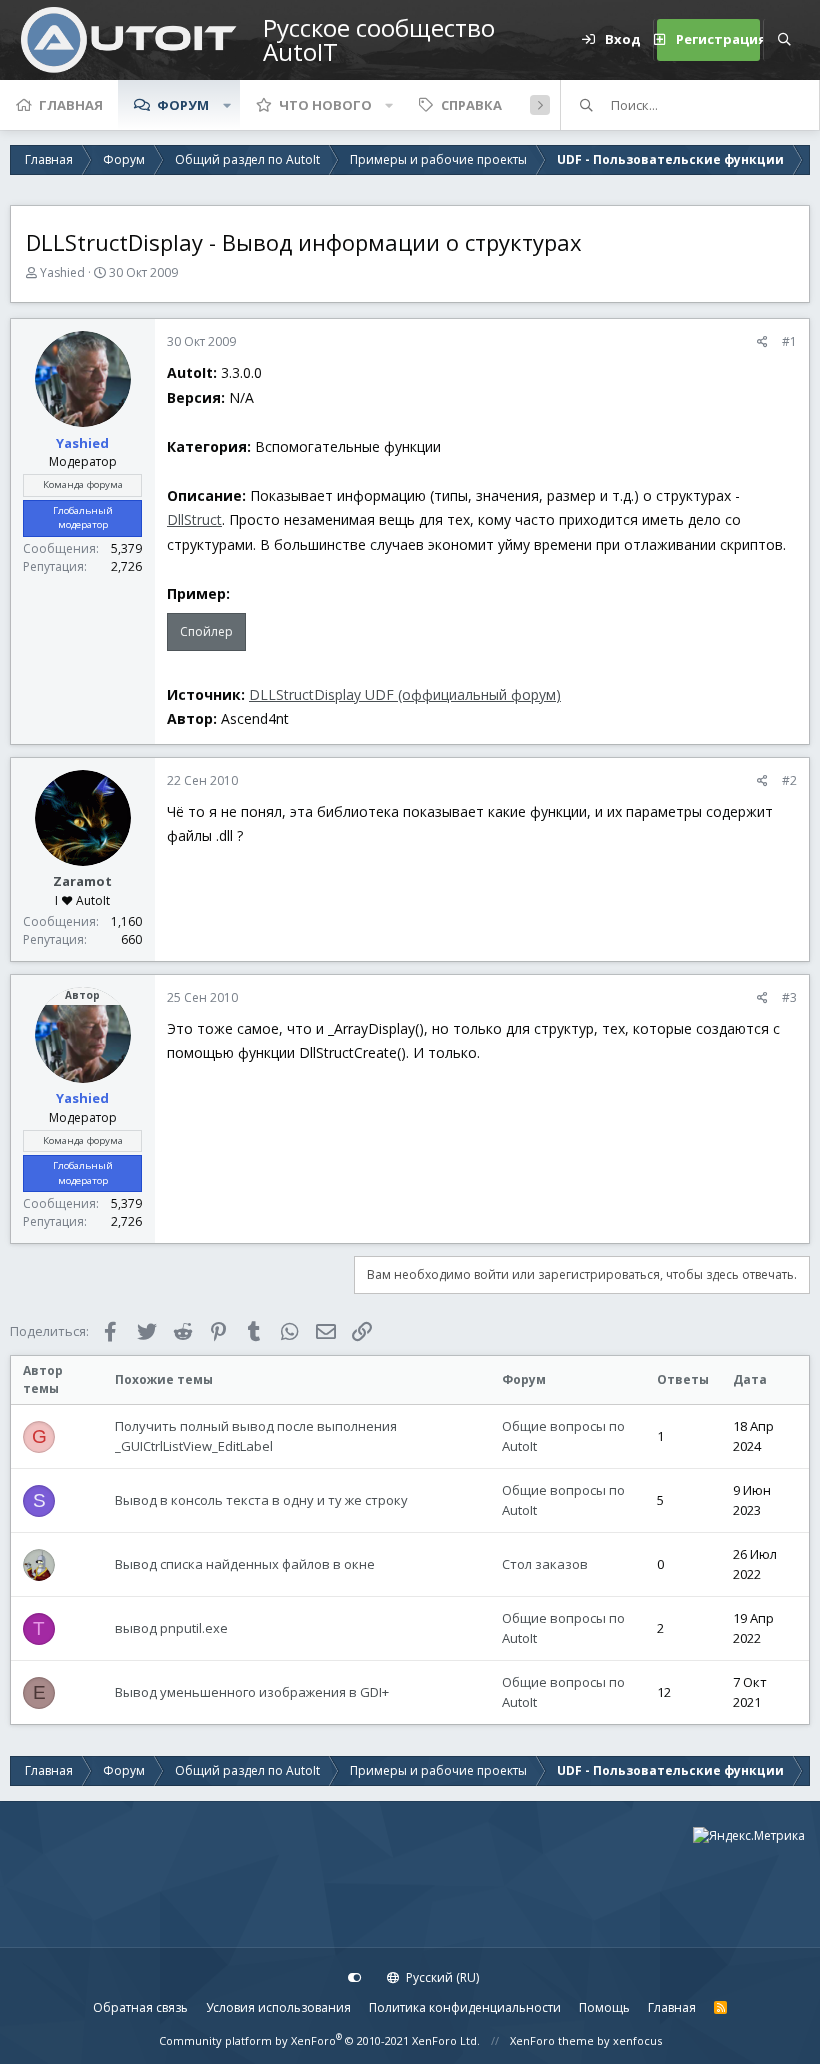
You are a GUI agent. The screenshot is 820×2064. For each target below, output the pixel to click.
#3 (789, 997)
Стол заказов (545, 1564)
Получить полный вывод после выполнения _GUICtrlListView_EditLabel (256, 1436)
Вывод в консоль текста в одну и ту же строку (261, 1500)
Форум (183, 105)
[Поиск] (784, 40)
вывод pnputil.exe (171, 1628)
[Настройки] (355, 1978)
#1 (789, 341)
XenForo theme (552, 2040)
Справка (471, 105)
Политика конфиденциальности (465, 2007)
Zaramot (82, 881)
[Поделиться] (762, 342)
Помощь (604, 2007)
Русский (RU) (441, 1977)
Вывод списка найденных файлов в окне (245, 1564)
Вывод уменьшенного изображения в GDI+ (252, 1692)
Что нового (325, 105)
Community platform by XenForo (319, 2040)
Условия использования (278, 2007)
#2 (789, 780)
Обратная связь (140, 2007)
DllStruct (194, 519)
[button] (227, 105)
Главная (71, 105)
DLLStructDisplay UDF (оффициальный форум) (405, 694)
